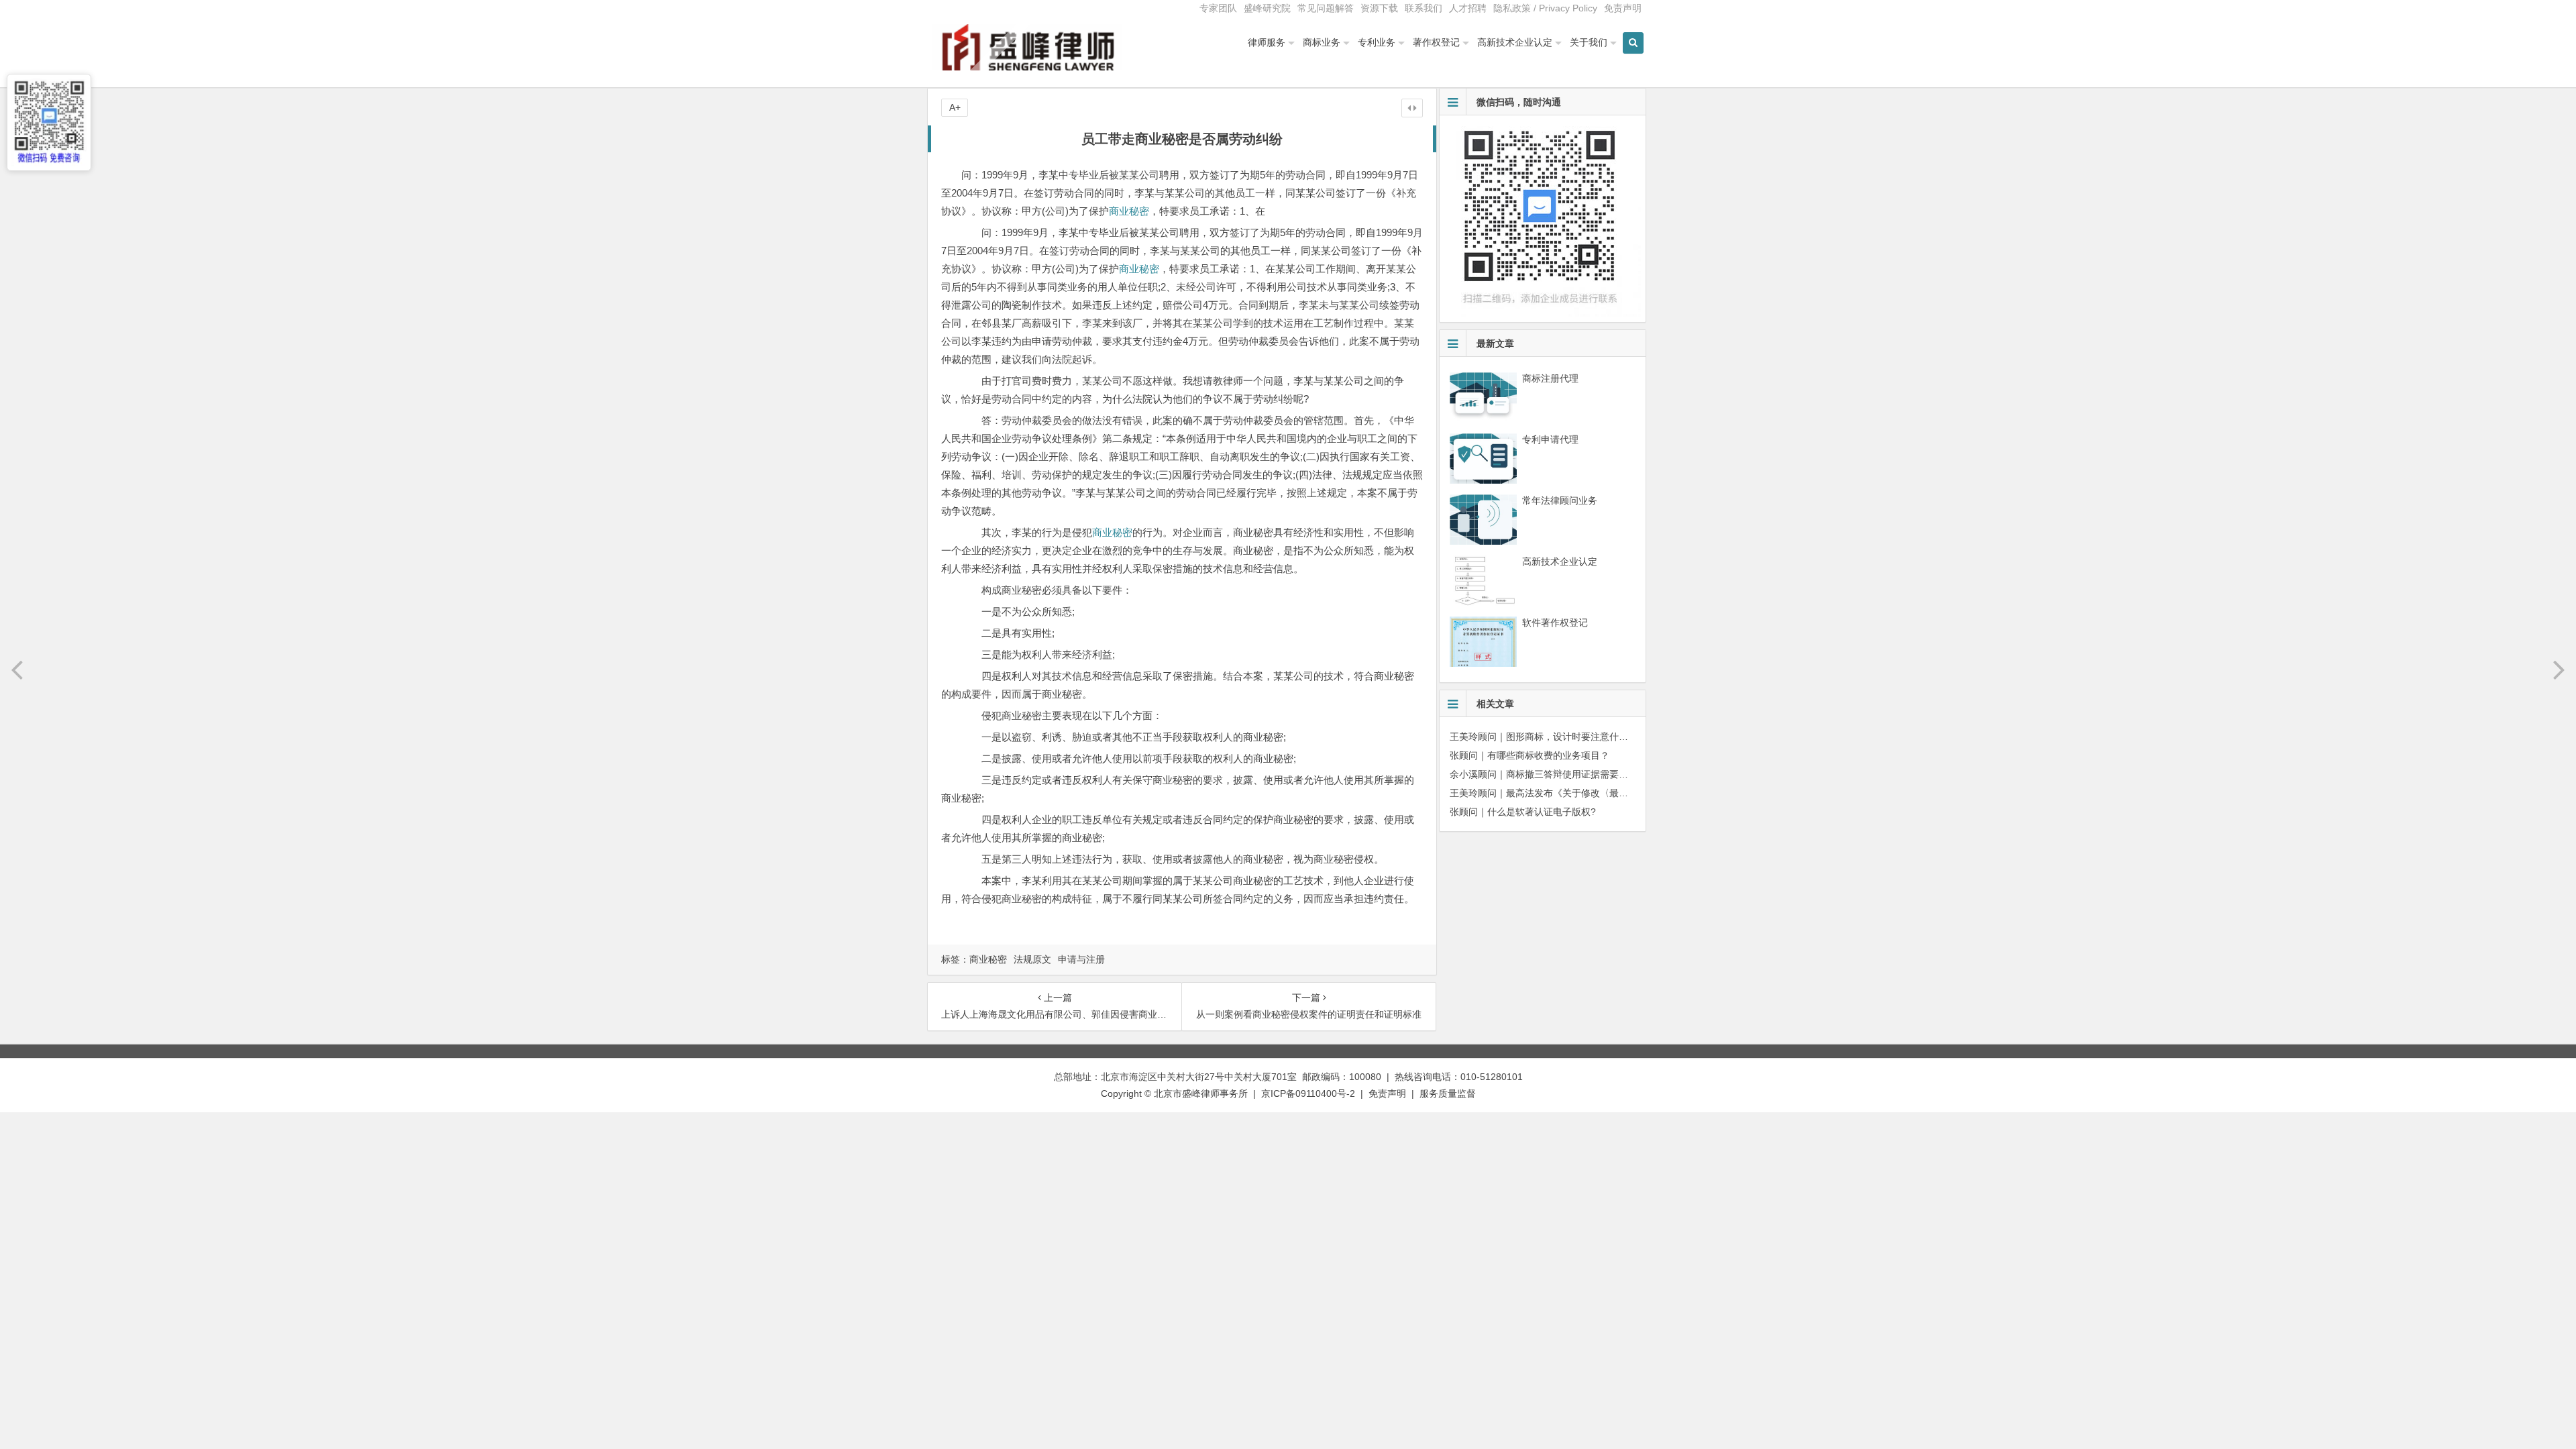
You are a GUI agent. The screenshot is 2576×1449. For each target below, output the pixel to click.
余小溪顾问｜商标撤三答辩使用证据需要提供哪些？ (1558, 774)
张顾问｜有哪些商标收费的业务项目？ (1529, 755)
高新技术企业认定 (1515, 42)
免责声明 (1623, 8)
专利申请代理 (1550, 439)
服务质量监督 (1448, 1093)
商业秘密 (1129, 211)
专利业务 (1377, 42)
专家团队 (1218, 8)
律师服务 (1267, 42)
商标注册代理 (1550, 378)
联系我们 (1424, 8)
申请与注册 (1081, 959)
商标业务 (1322, 42)
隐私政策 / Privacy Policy (1545, 8)
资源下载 (1379, 8)
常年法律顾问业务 (1560, 500)
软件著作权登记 (1555, 623)
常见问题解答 (1326, 8)
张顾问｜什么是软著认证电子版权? (1523, 812)
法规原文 (1032, 959)
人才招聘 (1468, 8)
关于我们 (1589, 42)
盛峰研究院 (1267, 8)
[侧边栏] (1412, 108)
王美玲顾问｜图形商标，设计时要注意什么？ (1544, 737)
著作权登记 (1436, 42)
